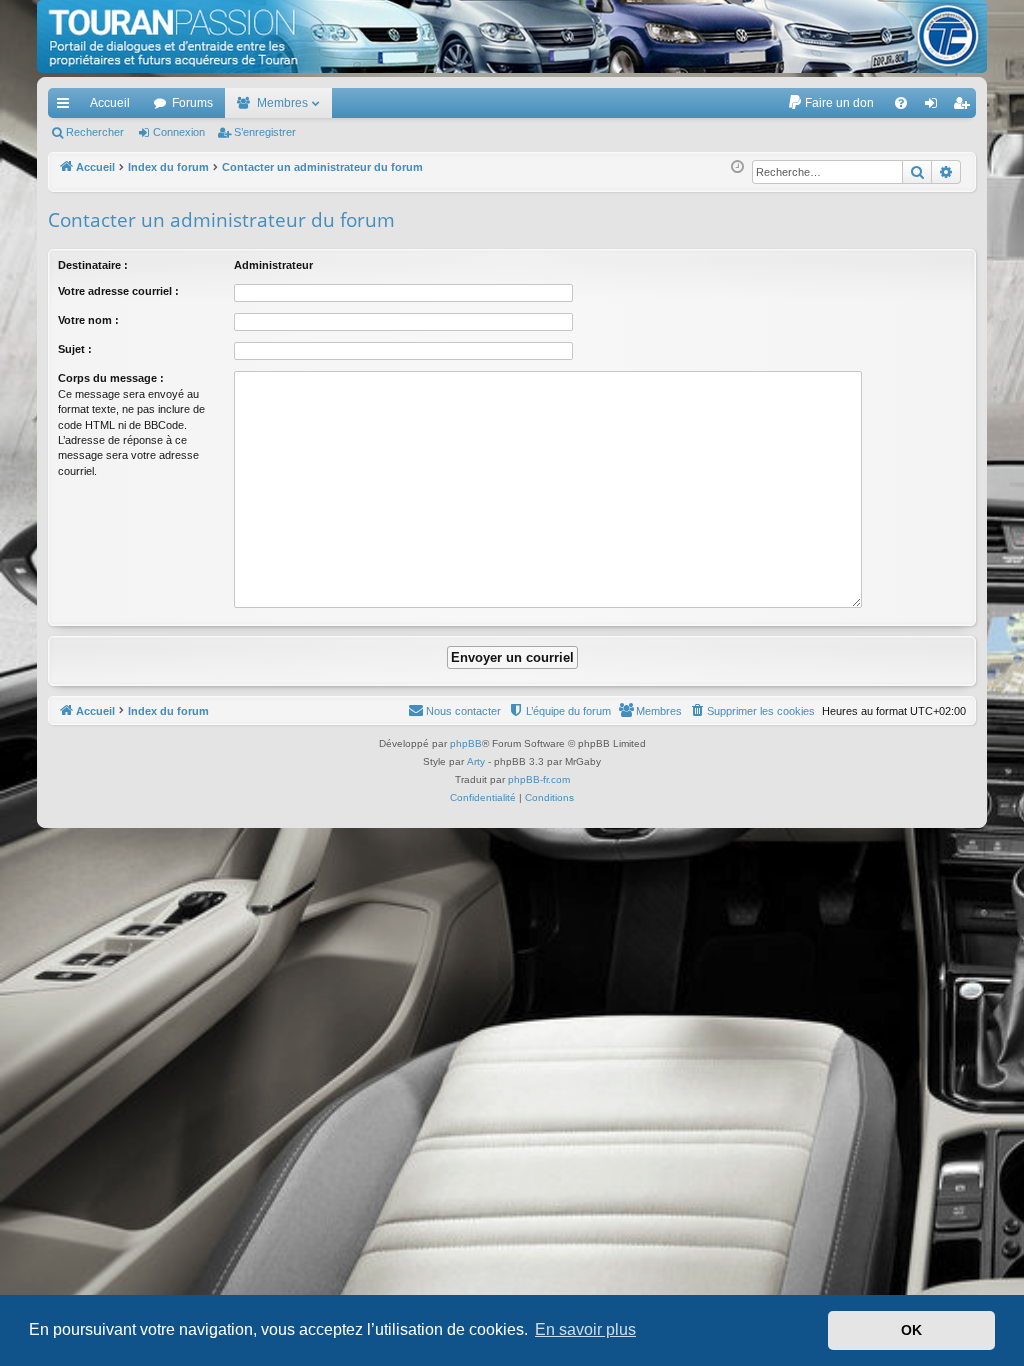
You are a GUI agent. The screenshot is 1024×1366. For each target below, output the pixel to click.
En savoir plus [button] (585, 1329)
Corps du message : (111, 378)
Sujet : (75, 349)
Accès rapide (67, 107)
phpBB (466, 743)
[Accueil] (512, 36)
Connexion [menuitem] (935, 107)
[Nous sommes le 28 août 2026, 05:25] (737, 167)
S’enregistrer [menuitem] (965, 107)
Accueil (110, 103)
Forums (192, 103)
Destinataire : (93, 265)
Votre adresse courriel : (118, 291)
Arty (476, 761)
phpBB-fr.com (539, 779)
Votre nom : (88, 320)
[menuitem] (830, 103)
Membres (282, 103)
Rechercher (95, 132)
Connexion (179, 132)
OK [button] (911, 1330)
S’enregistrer (265, 132)
